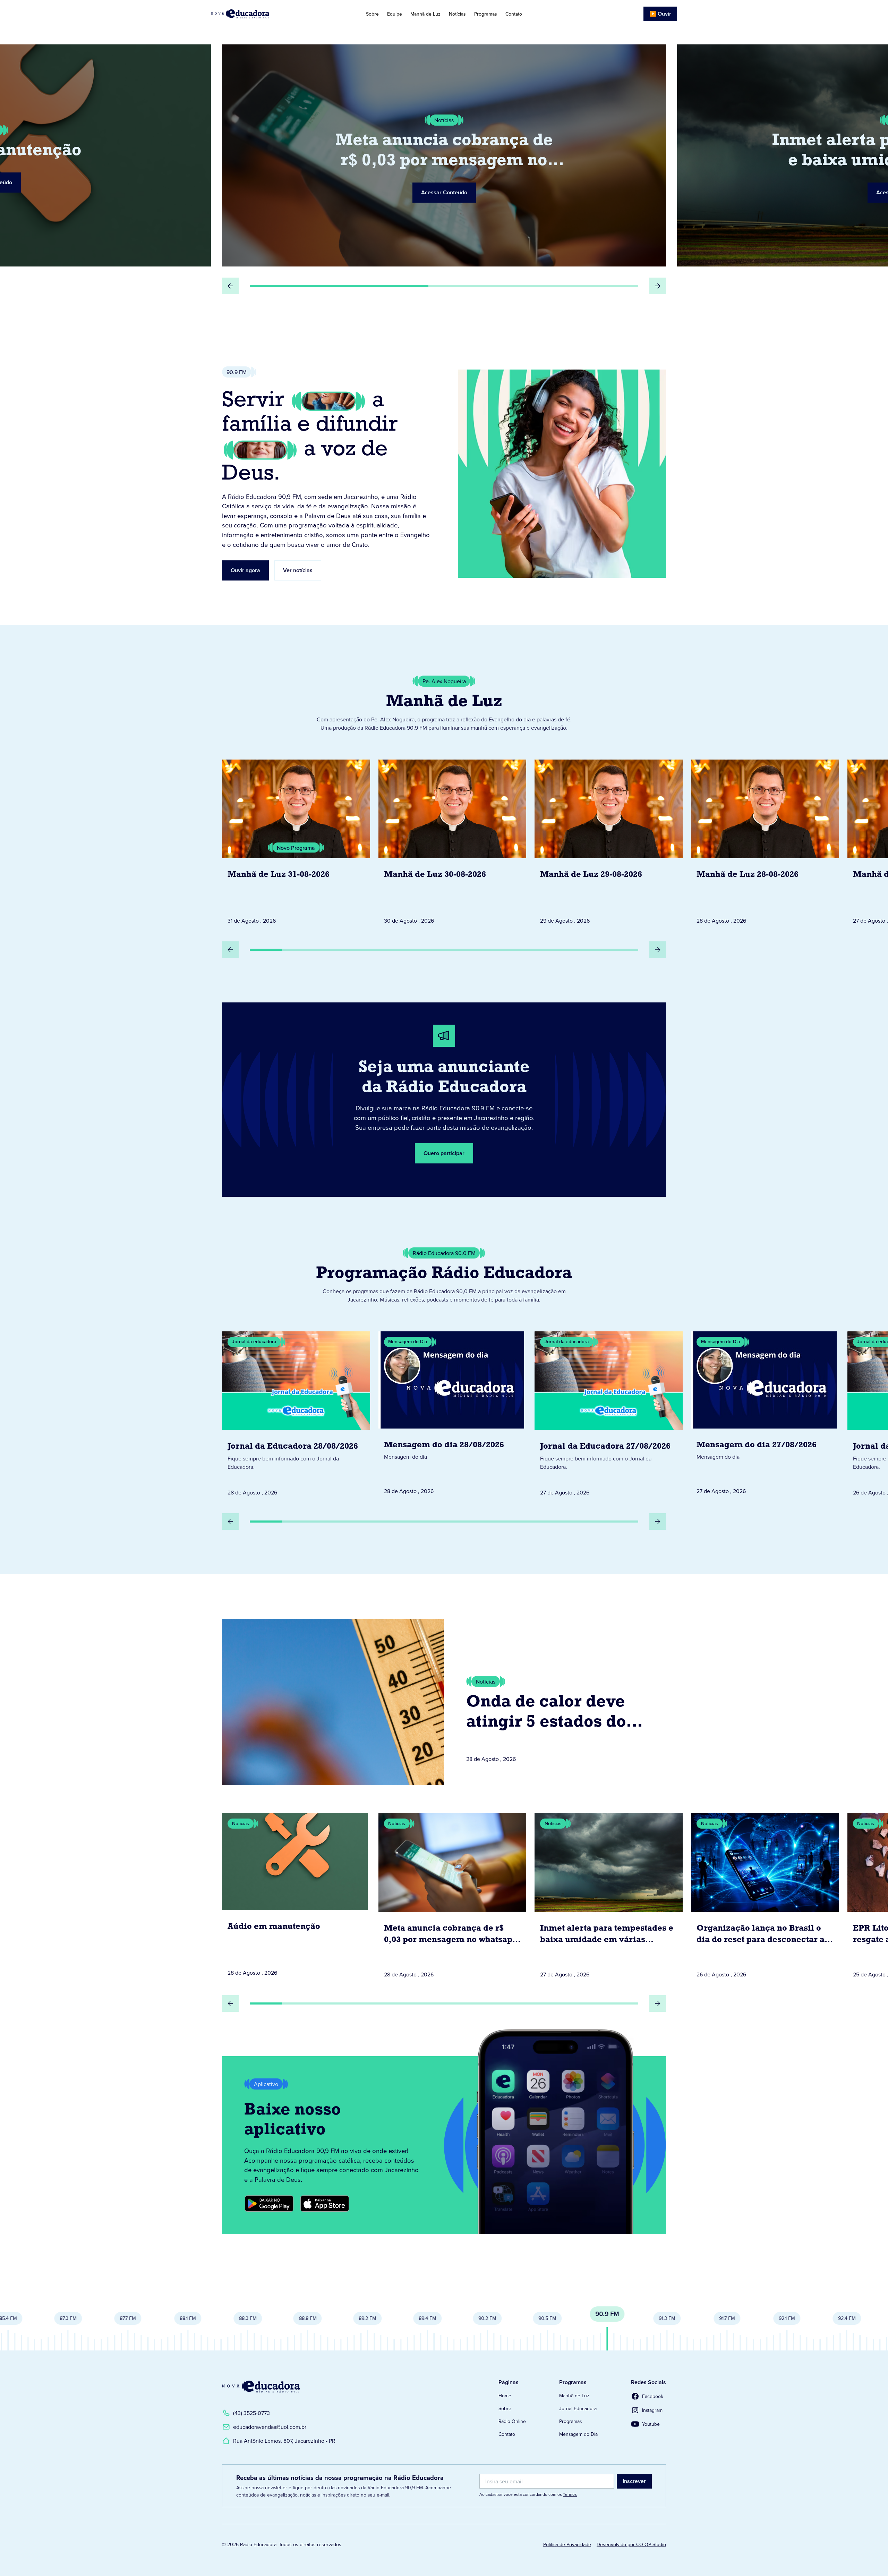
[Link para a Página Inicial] (261, 2387)
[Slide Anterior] (230, 286)
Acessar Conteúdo (444, 192)
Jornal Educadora (578, 2408)
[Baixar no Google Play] (269, 2204)
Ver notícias (298, 570)
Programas (486, 14)
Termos (570, 2494)
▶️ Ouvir (660, 14)
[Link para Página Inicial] (260, 14)
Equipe (395, 14)
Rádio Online (512, 2421)
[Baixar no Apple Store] (325, 2204)
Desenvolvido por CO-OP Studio (631, 2544)
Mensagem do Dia (578, 2434)
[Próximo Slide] (658, 286)
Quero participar (444, 1153)
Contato (514, 14)
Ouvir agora (245, 570)
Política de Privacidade (567, 2544)
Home (505, 2396)
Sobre (372, 14)
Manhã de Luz (425, 14)
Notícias (457, 14)
